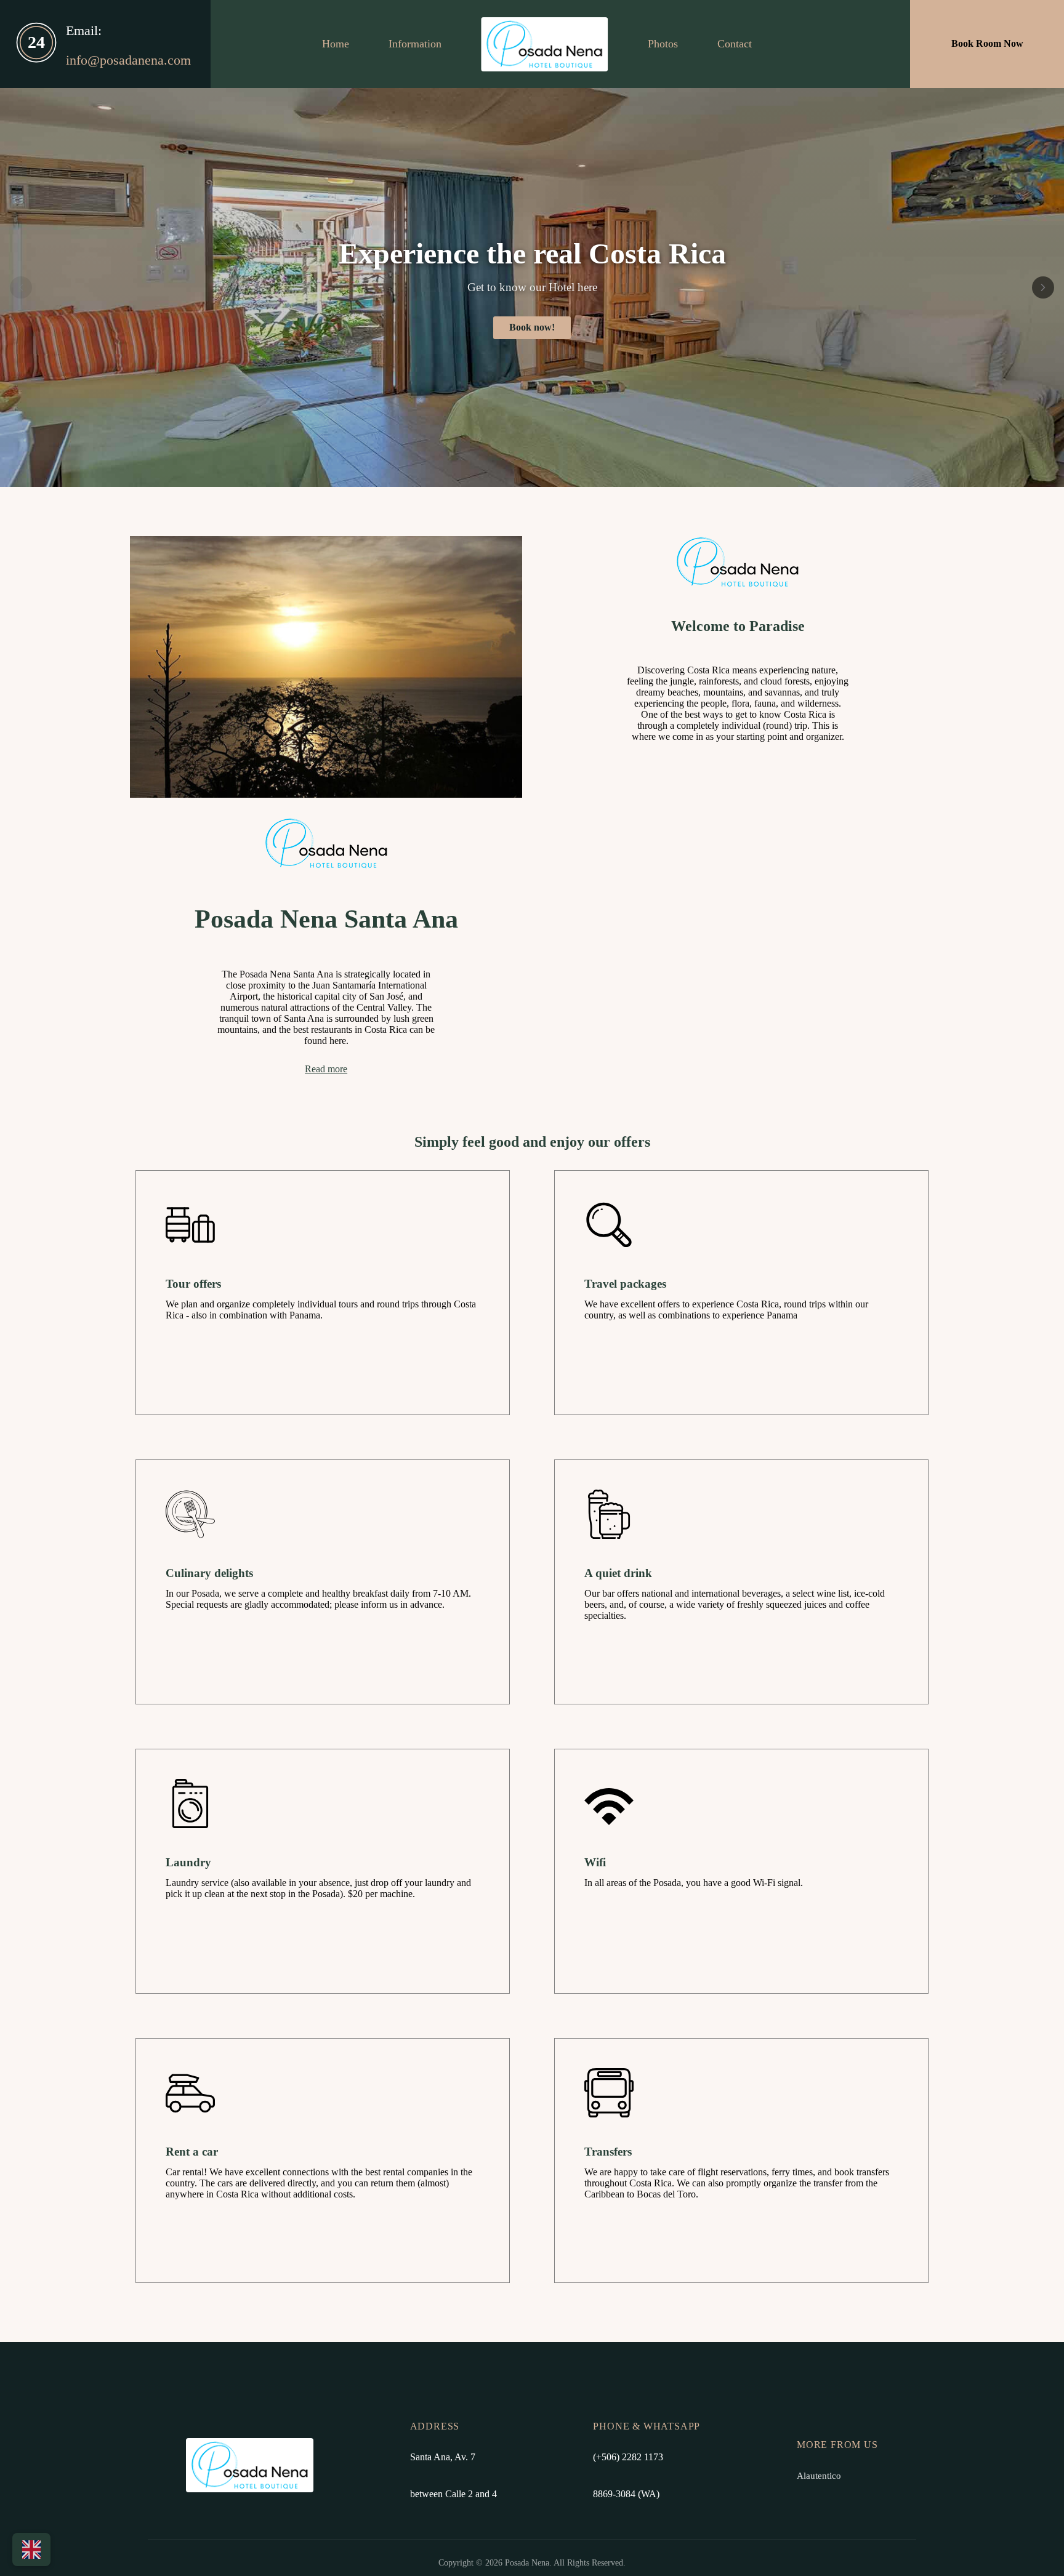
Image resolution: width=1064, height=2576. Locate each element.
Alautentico (819, 2475)
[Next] (1043, 287)
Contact (735, 44)
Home (336, 44)
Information (415, 44)
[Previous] (21, 287)
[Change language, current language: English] (31, 2550)
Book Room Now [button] (987, 44)
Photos (663, 44)
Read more (326, 1069)
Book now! (532, 327)
